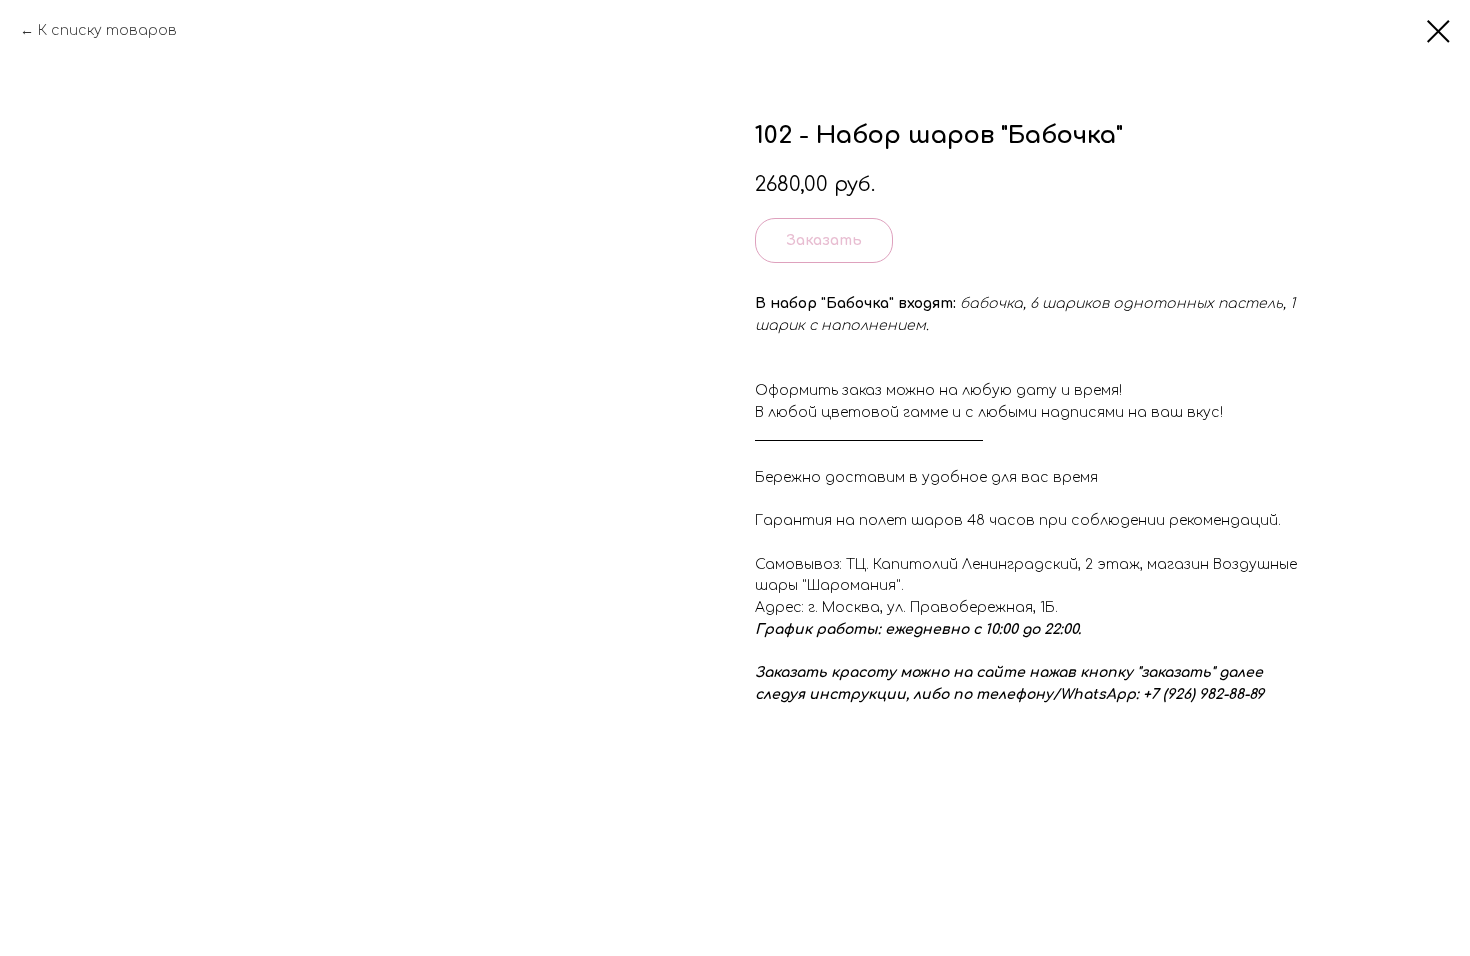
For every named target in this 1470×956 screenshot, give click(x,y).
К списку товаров (107, 30)
